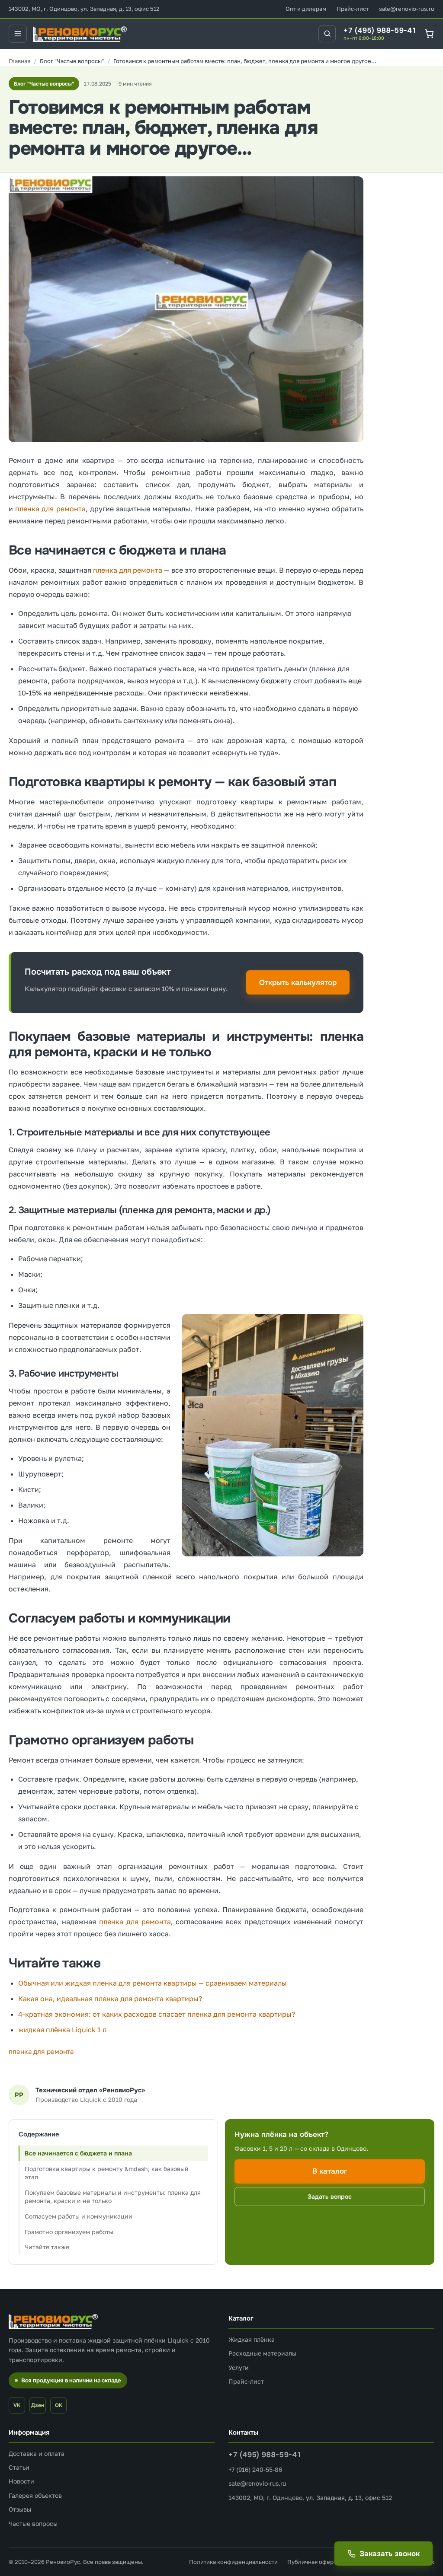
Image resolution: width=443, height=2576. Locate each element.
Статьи (19, 2467)
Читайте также (47, 2247)
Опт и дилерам (306, 9)
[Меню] (18, 34)
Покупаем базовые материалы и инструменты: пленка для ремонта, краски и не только (113, 2197)
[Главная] (19, 61)
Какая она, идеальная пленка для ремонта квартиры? (110, 1999)
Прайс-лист (353, 9)
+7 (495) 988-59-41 (380, 31)
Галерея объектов (35, 2495)
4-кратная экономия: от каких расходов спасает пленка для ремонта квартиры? (157, 2014)
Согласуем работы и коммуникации (79, 2216)
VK (17, 2405)
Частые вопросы (33, 2523)
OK (59, 2405)
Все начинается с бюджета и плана (78, 2153)
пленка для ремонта (50, 509)
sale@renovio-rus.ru (407, 9)
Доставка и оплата (37, 2453)
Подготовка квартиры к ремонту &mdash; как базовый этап (107, 2173)
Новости (21, 2481)
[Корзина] (429, 33)
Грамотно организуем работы (69, 2232)
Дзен (38, 2405)
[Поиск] (327, 34)
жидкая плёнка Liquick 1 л (62, 2030)
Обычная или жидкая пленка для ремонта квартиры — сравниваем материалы (152, 1983)
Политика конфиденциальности (233, 2562)
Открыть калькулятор (298, 983)
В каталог (330, 2171)
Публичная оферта (313, 2562)
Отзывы (20, 2509)
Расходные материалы (262, 2353)
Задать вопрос (330, 2197)
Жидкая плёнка (252, 2339)
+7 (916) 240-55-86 (255, 2469)
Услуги (239, 2367)
